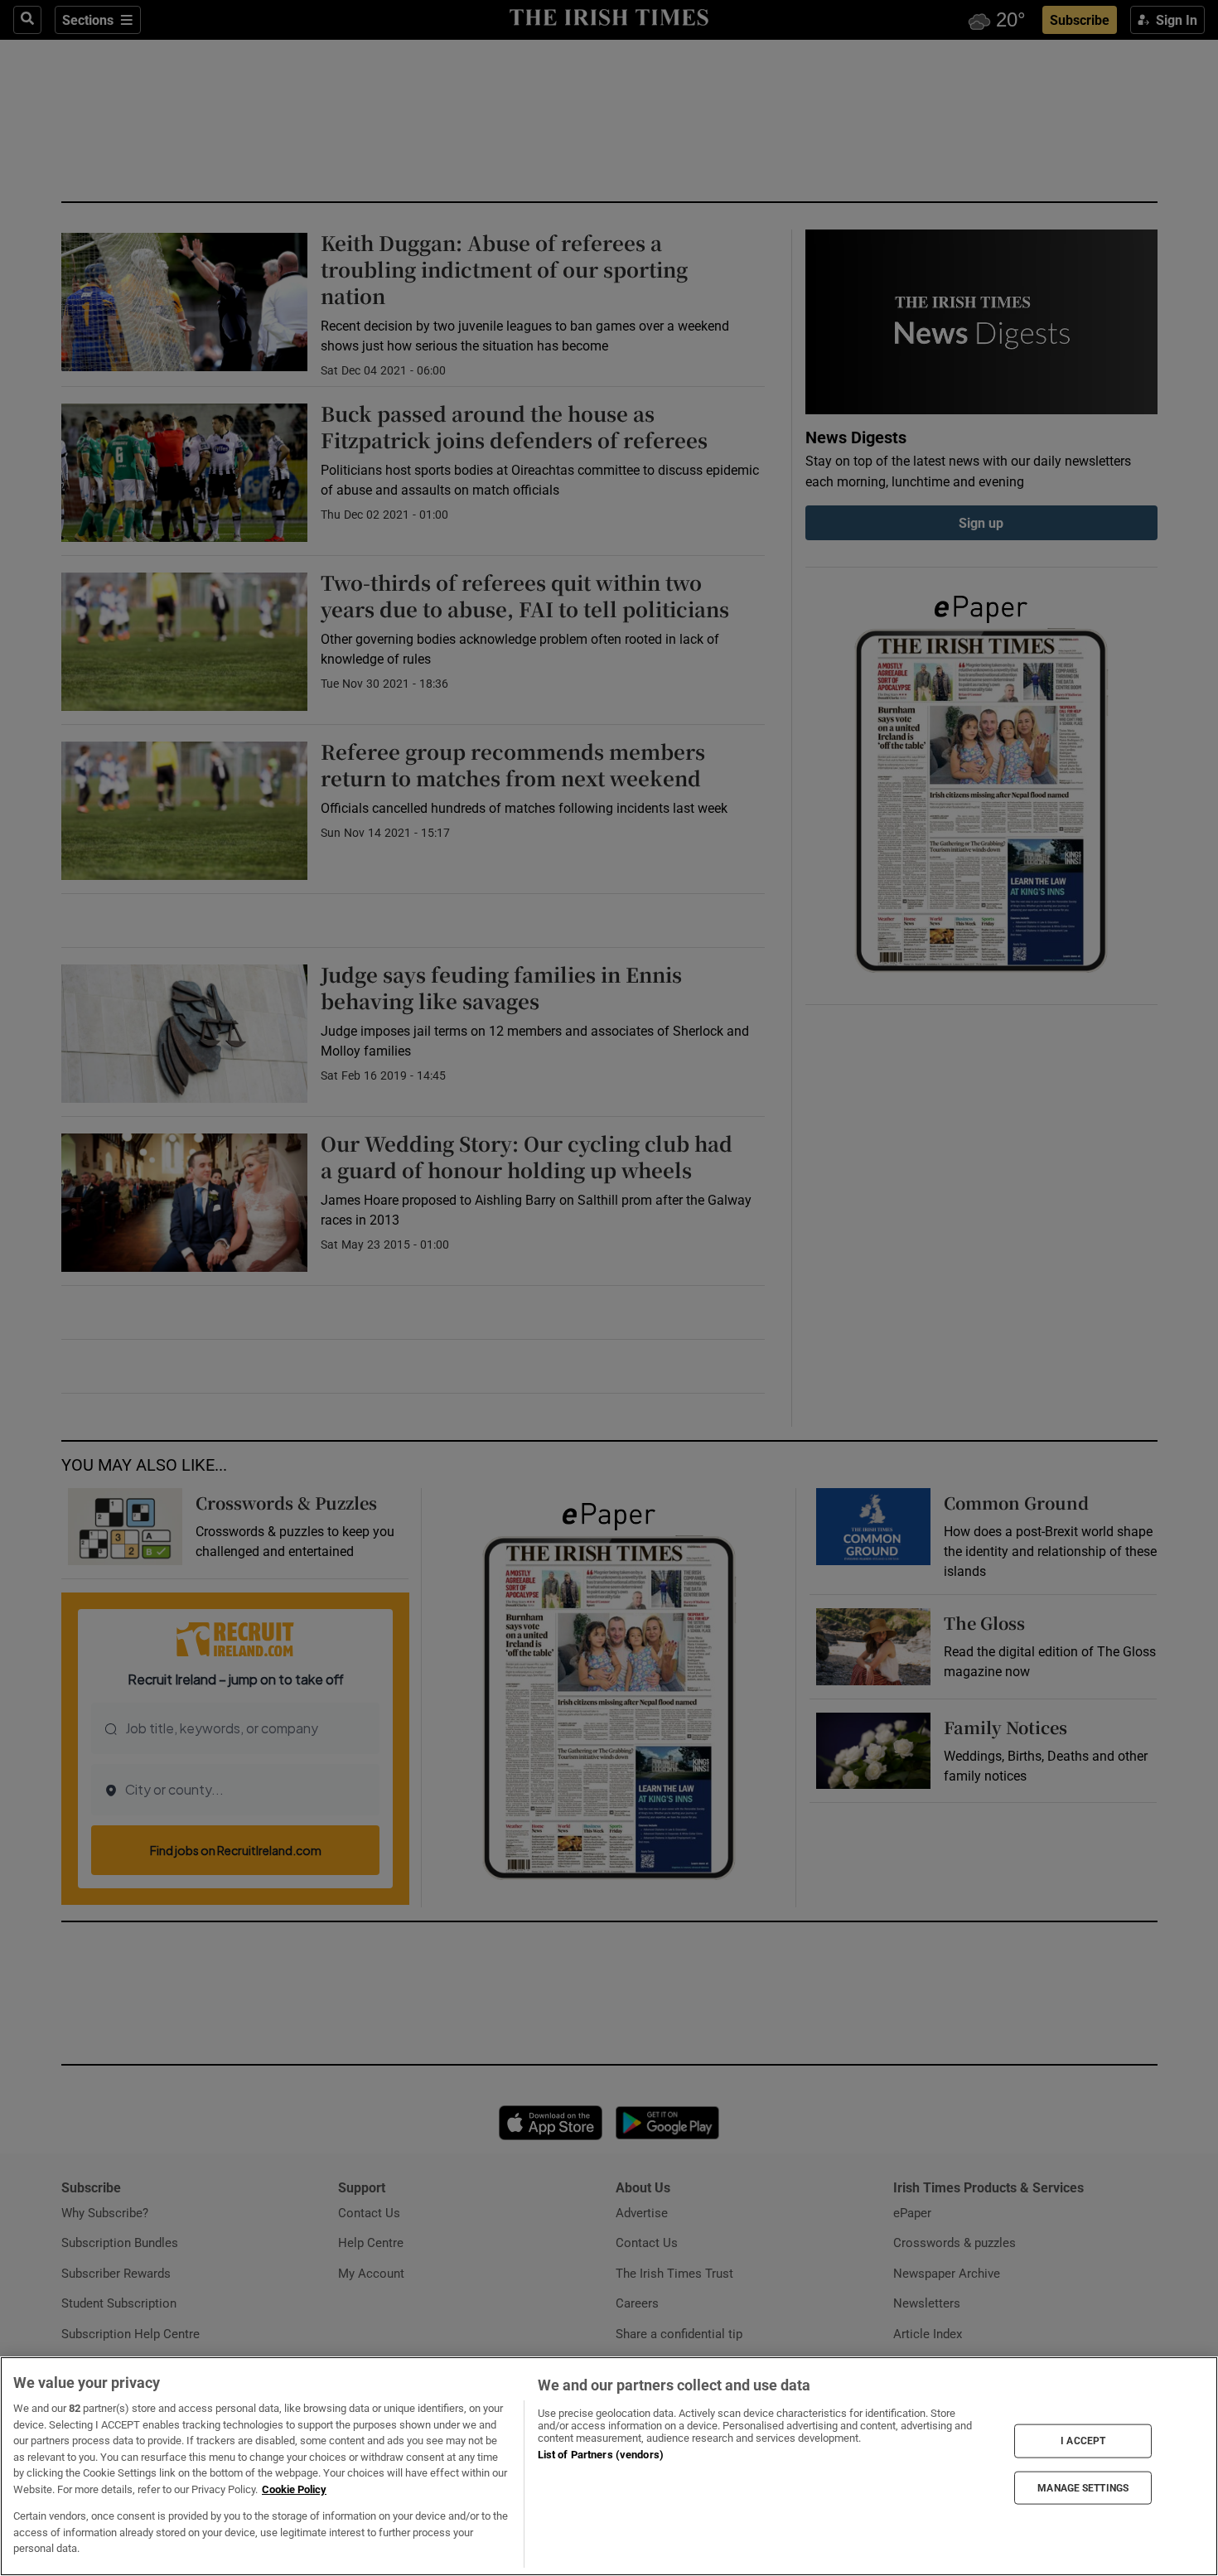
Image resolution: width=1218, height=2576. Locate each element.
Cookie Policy (294, 2489)
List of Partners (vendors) (601, 2455)
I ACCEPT (1083, 2441)
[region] (609, 2466)
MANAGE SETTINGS (1083, 2487)
